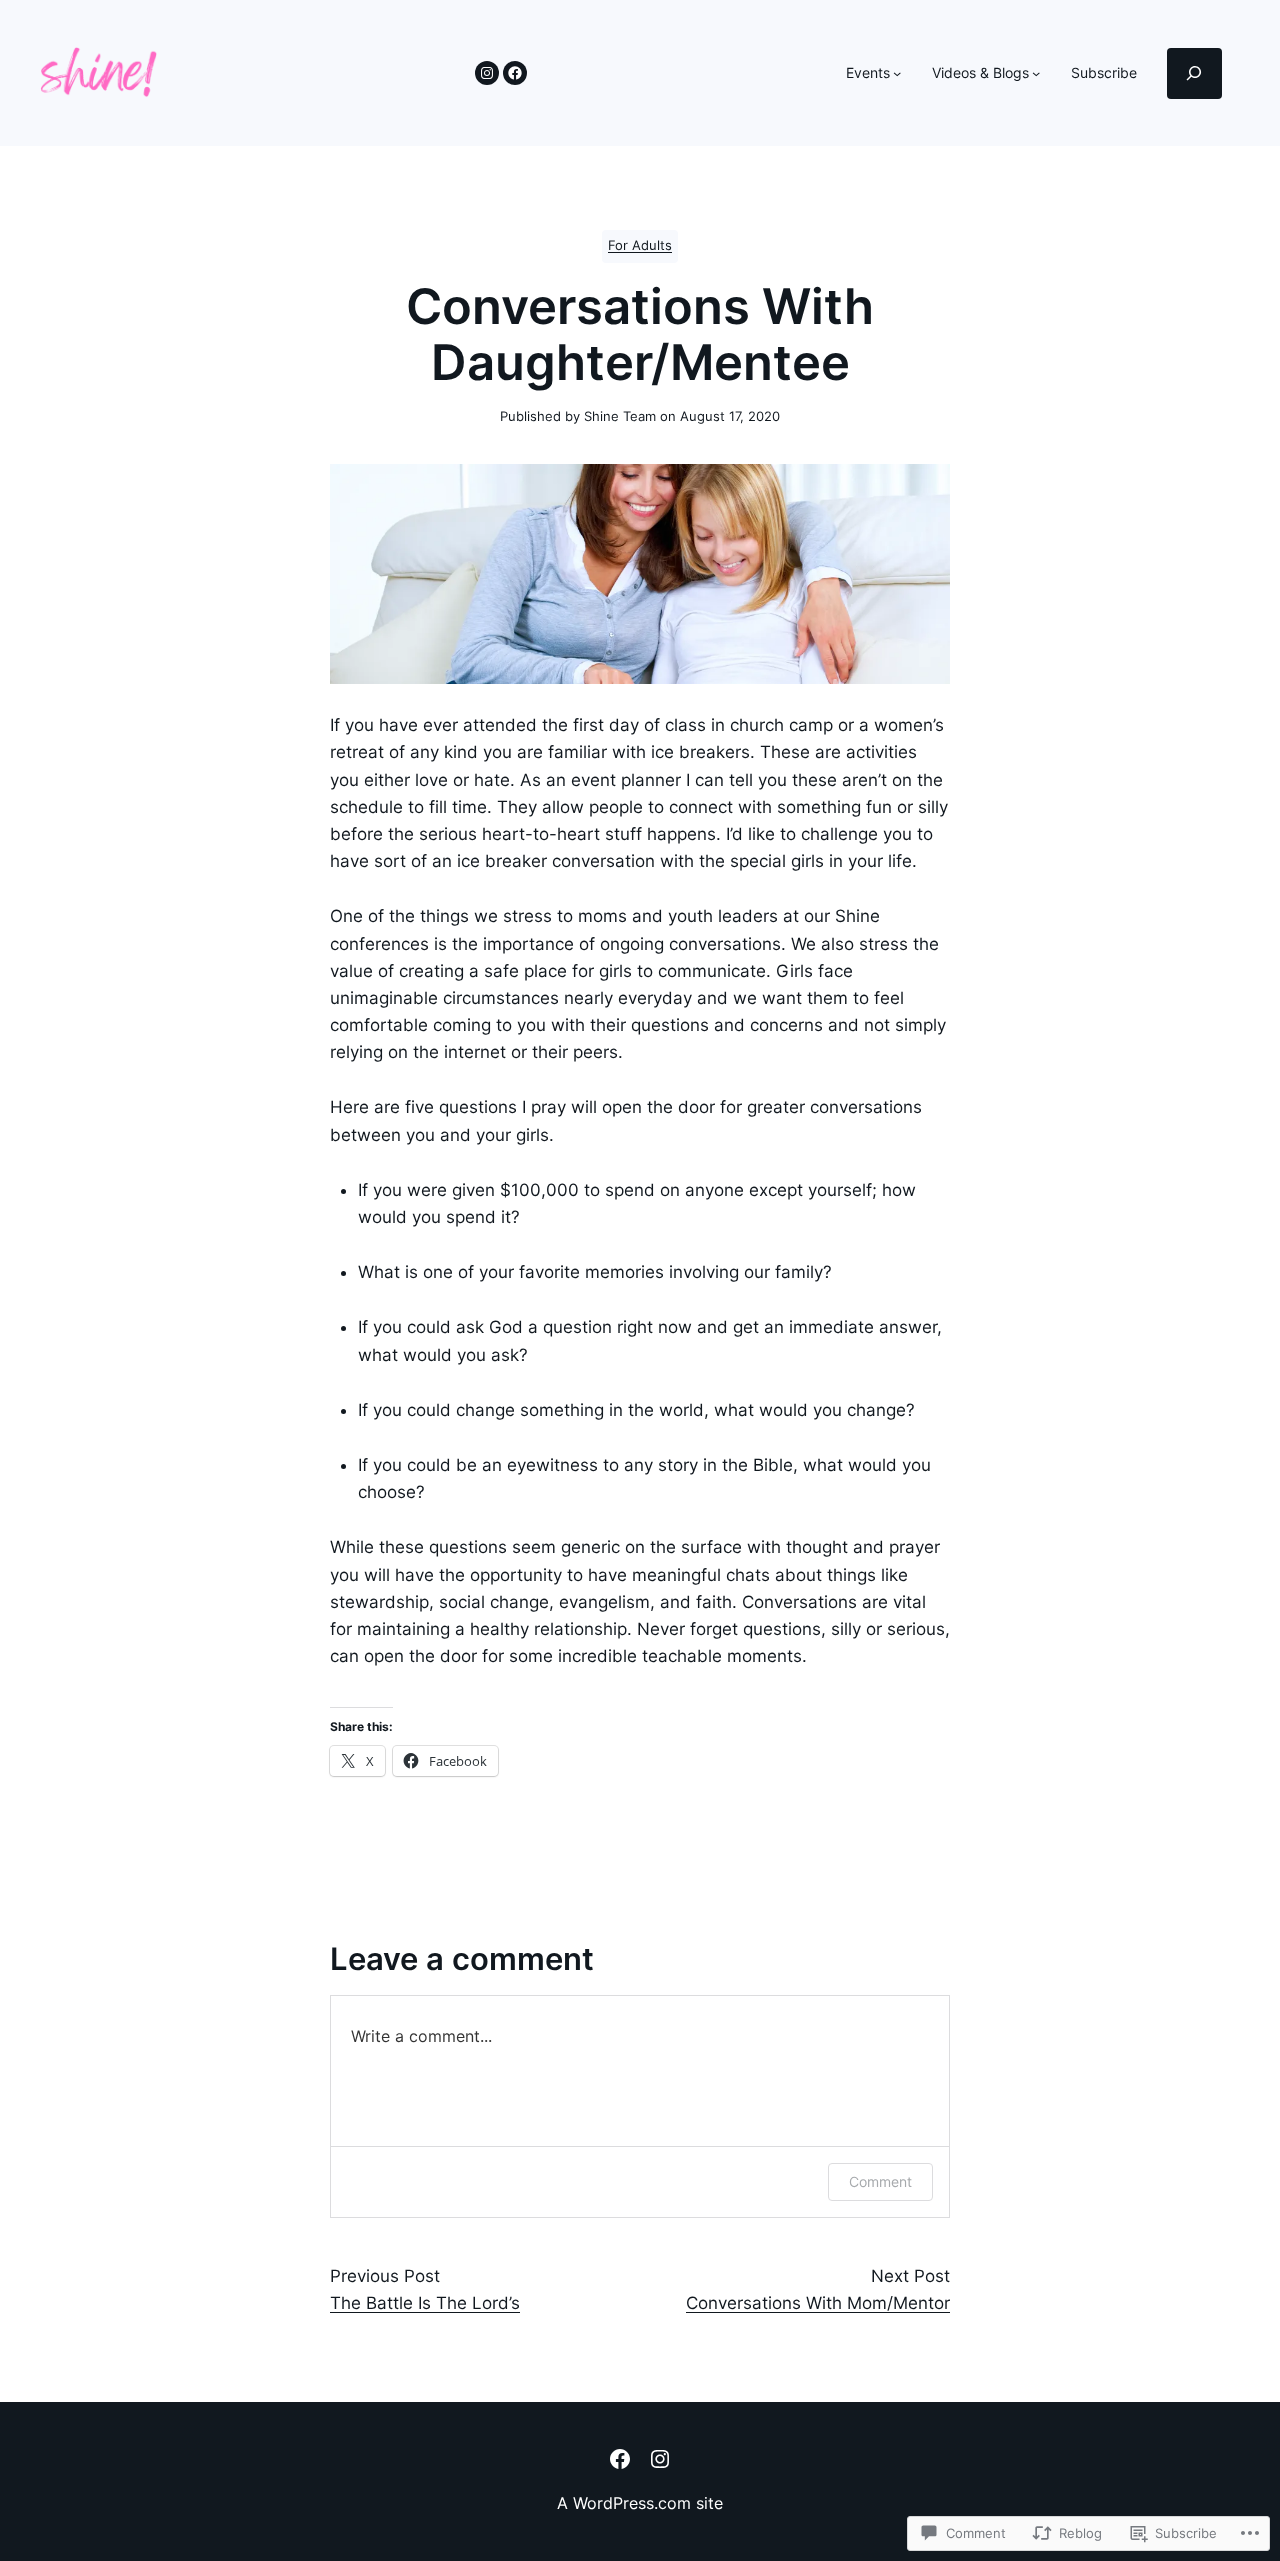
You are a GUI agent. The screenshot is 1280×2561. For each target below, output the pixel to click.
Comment (880, 2181)
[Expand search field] (1194, 73)
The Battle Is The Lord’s (425, 2303)
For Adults (640, 245)
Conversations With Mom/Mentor (818, 2303)
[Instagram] (487, 73)
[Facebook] (515, 73)
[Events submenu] (897, 73)
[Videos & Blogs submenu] (1036, 73)
